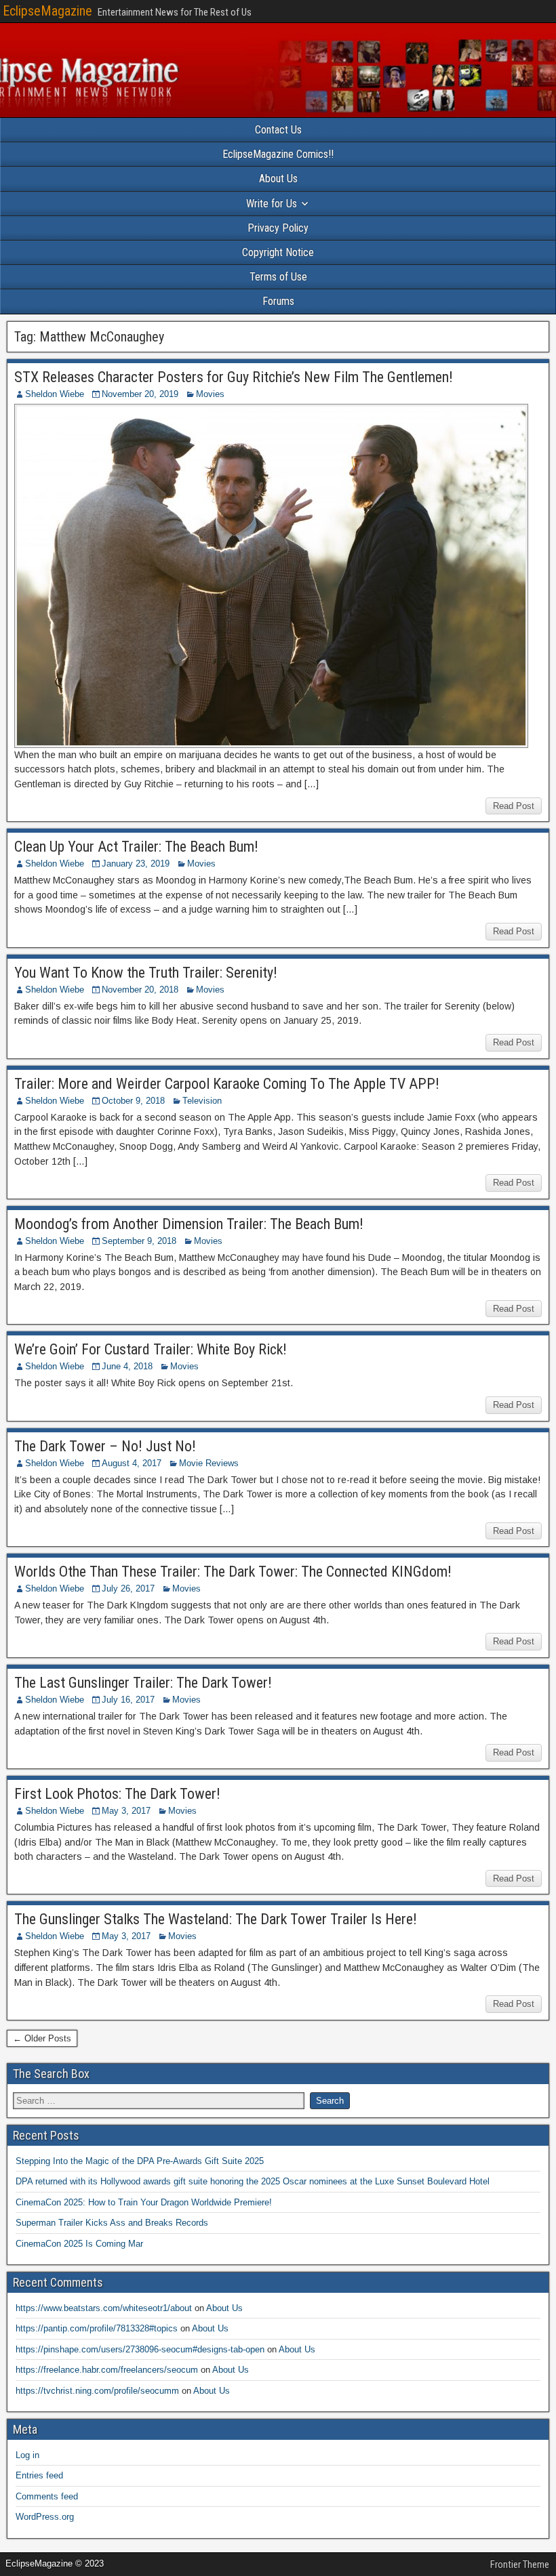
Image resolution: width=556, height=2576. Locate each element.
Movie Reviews (209, 1463)
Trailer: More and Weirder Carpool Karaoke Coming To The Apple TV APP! (227, 1084)
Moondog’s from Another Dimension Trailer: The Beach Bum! (189, 1224)
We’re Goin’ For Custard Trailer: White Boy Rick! (151, 1349)
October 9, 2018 (133, 1101)
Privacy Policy (278, 228)
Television (202, 1101)
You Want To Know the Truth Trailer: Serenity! (146, 973)
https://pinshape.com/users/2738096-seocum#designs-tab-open (140, 2349)
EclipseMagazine (47, 11)
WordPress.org (45, 2517)
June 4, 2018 (127, 1366)
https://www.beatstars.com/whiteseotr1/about (104, 2308)
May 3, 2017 (126, 1811)
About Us (278, 179)
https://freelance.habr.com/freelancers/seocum (107, 2370)
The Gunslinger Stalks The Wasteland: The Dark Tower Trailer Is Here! (216, 1919)
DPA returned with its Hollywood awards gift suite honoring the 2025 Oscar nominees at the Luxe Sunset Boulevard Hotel (253, 2181)
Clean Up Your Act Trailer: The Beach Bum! (136, 847)
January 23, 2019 (136, 864)
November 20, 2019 (140, 394)
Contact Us (278, 130)
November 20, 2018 (140, 990)
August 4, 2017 (132, 1463)
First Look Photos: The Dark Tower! (117, 1794)
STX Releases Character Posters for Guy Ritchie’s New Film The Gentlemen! (234, 377)
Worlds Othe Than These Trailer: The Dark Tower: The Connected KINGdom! (233, 1572)
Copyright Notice (278, 252)
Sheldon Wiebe (55, 394)
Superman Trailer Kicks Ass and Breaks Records (112, 2223)
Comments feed (47, 2496)
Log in (27, 2455)
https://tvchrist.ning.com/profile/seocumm (97, 2391)
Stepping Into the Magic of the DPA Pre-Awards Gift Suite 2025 (140, 2161)
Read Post (514, 806)
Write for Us (272, 204)
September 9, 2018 (139, 1241)
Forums (278, 301)
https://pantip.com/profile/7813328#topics (97, 2328)
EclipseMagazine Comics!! (278, 154)
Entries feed (39, 2475)
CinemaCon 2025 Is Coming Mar (79, 2244)
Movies (210, 394)
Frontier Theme (520, 2564)
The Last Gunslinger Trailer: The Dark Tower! (143, 1683)
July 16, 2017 (128, 1700)
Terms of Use (278, 277)
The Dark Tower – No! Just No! (105, 1446)
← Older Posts (42, 2038)
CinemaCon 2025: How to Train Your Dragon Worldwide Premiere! (144, 2202)
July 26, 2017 (128, 1588)
